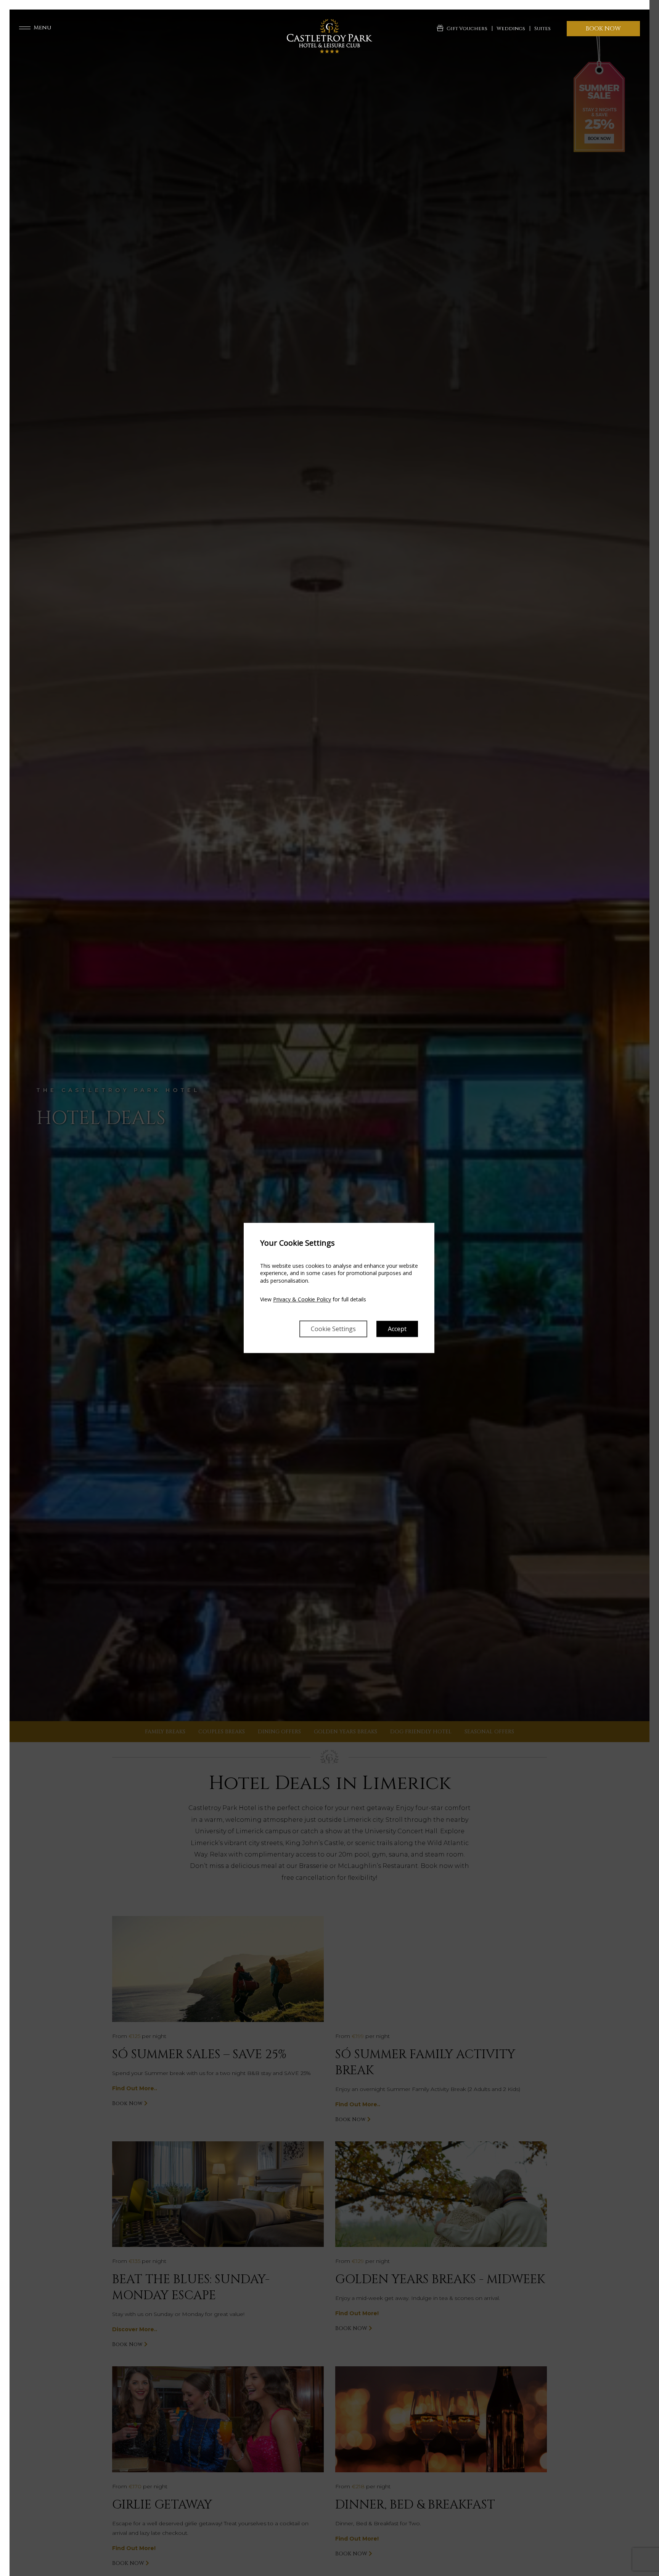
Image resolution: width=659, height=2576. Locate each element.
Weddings (511, 29)
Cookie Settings (333, 1329)
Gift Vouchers (467, 29)
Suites (542, 29)
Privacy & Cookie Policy (302, 1300)
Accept (397, 1329)
